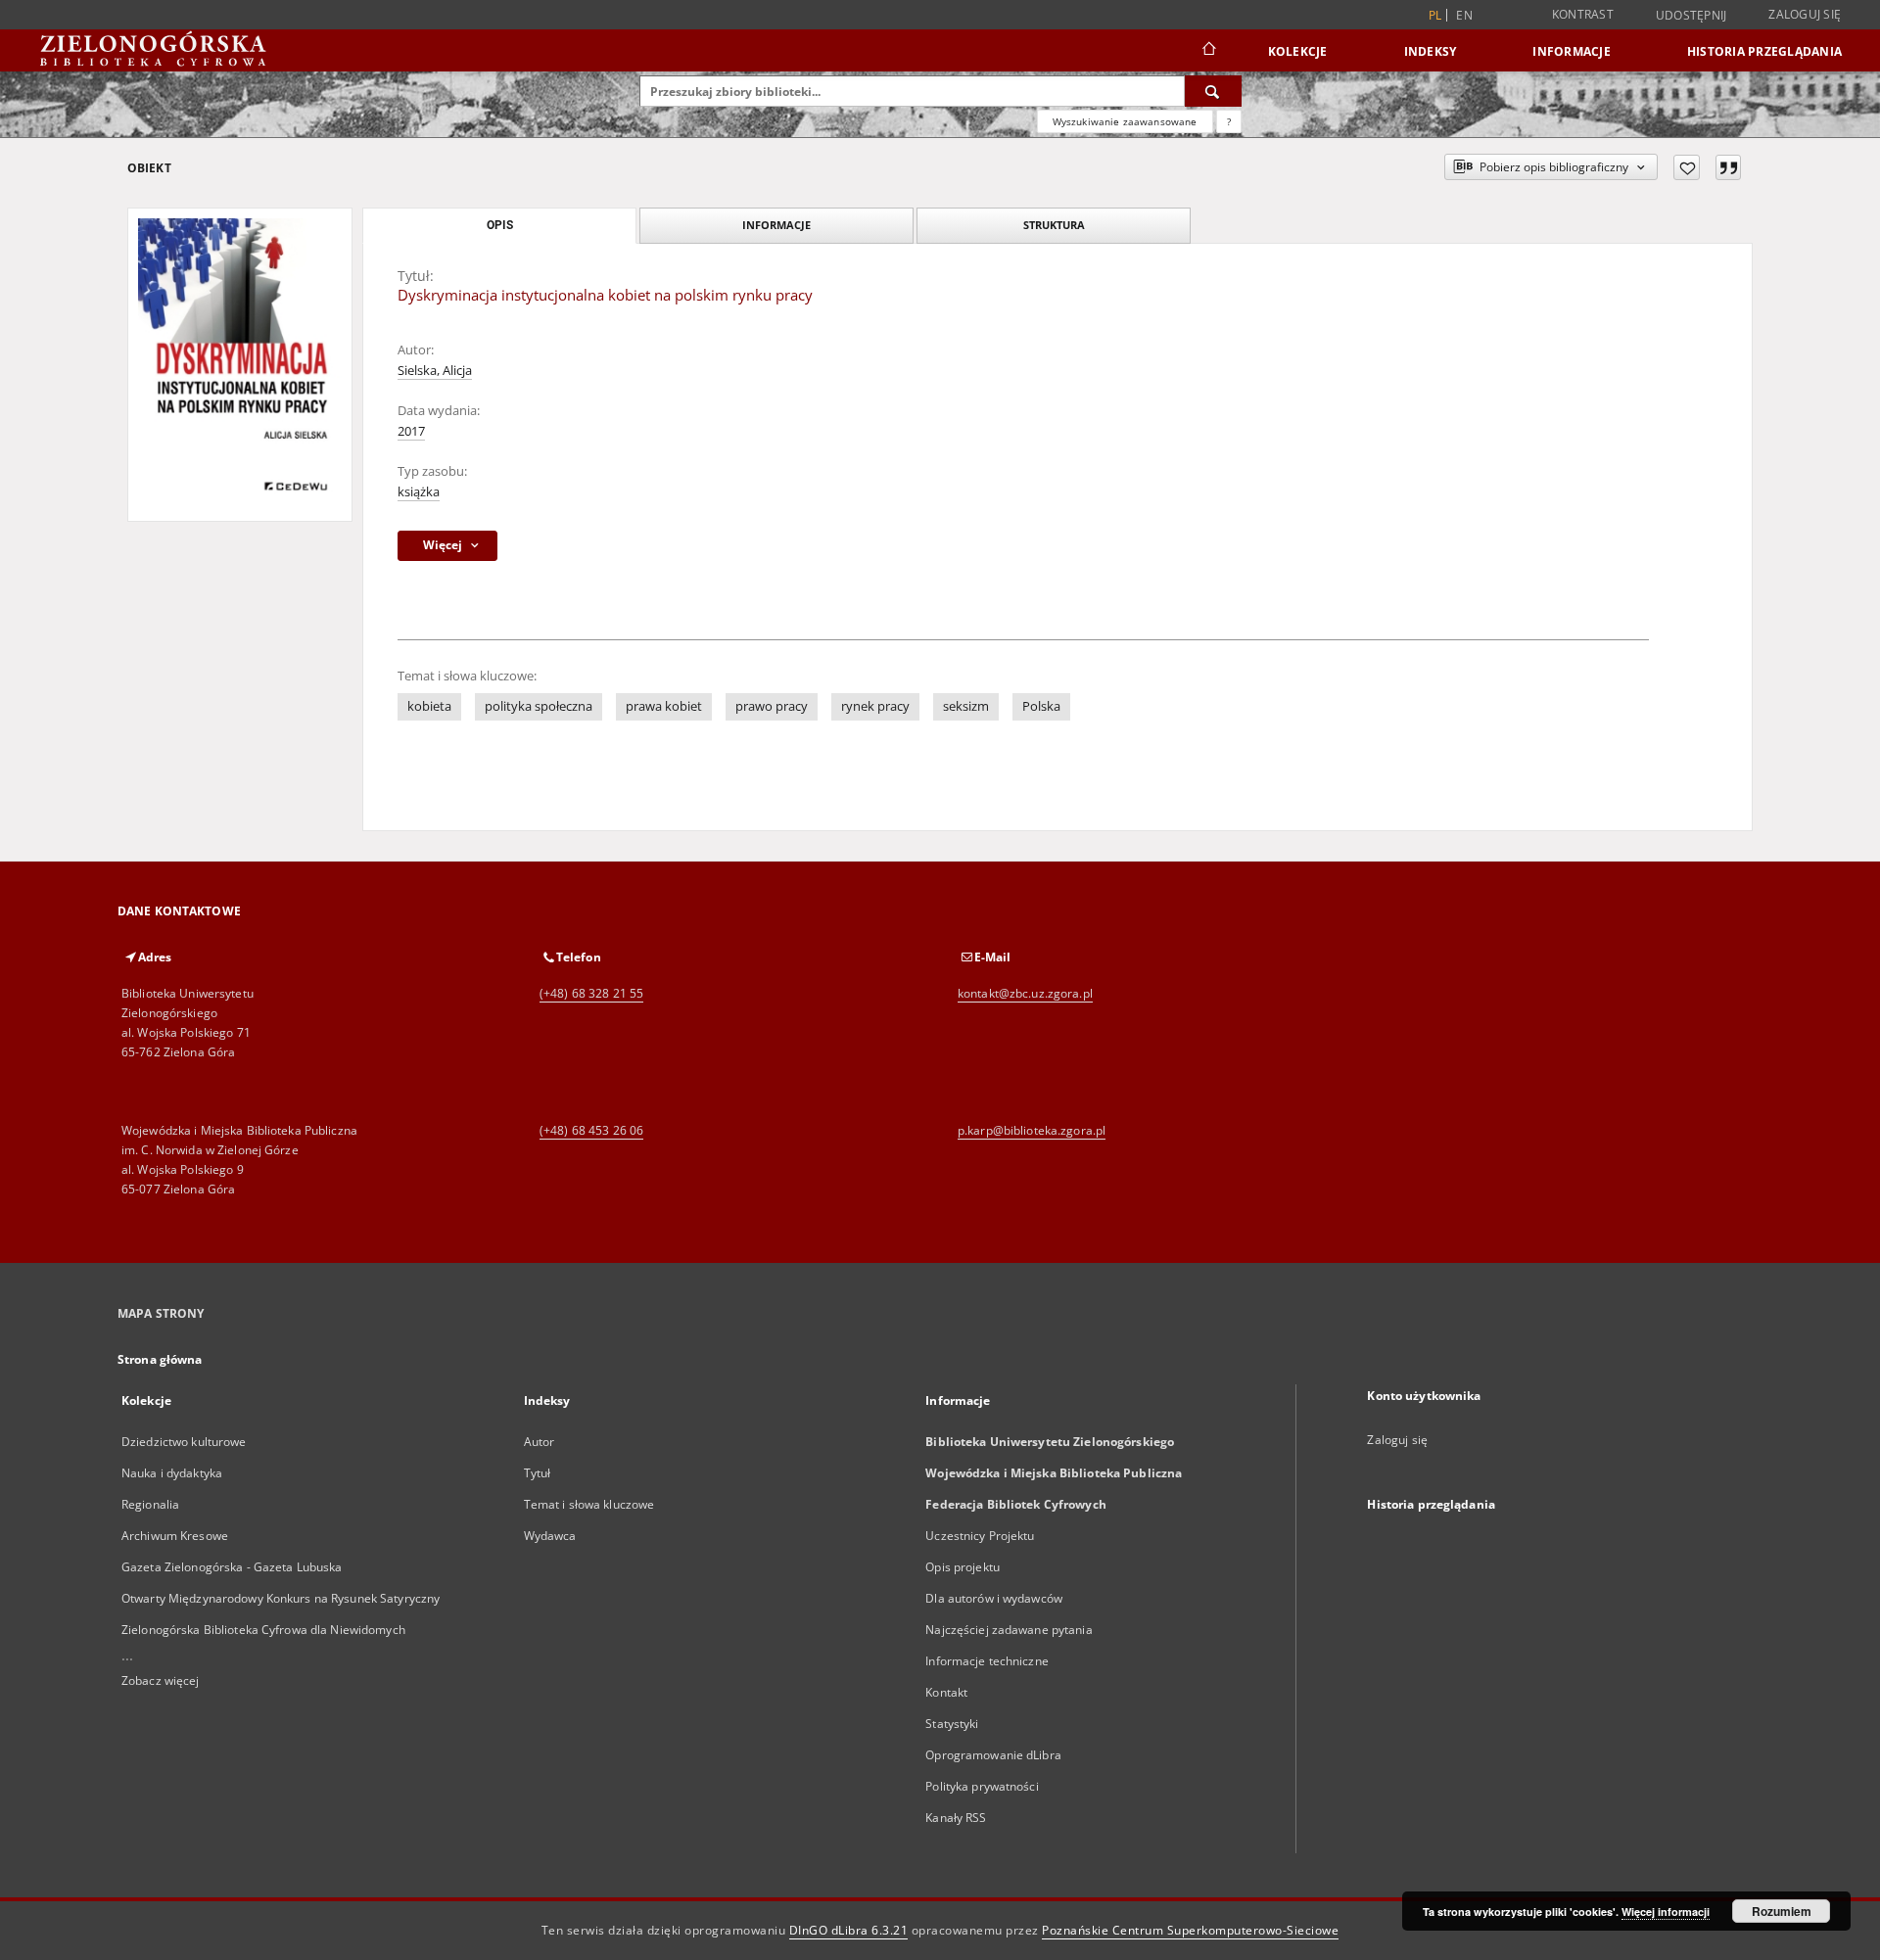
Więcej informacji (1666, 1912)
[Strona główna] (1208, 51)
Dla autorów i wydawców (994, 1598)
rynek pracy (875, 706)
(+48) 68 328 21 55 (591, 993)
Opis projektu (963, 1567)
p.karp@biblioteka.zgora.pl (1032, 1130)
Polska (1041, 706)
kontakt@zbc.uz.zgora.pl (1025, 993)
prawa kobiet (664, 706)
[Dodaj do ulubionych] (1687, 167)
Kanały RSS (956, 1818)
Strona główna (160, 1359)
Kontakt (946, 1692)
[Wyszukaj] (1213, 91)
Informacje (1572, 51)
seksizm (966, 706)
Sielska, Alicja (435, 371)
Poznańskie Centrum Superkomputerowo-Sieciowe (1190, 1930)
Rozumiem (1782, 1911)
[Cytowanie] (1728, 167)
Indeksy (1431, 51)
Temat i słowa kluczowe (589, 1504)
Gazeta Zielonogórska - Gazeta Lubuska (232, 1567)
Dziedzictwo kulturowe (184, 1442)
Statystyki (952, 1724)
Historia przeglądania (1764, 51)
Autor (540, 1442)
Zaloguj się (1805, 14)
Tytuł (538, 1473)
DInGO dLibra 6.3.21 (849, 1930)
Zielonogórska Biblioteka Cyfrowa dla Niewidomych (263, 1630)
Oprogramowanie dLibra (993, 1755)
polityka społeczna (539, 706)
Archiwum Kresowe (175, 1536)
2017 (411, 431)
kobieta (429, 706)
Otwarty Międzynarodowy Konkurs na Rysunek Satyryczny (281, 1598)
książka (419, 492)
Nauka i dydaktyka (172, 1473)
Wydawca (550, 1536)
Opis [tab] (500, 225)
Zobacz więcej (161, 1680)
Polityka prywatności (982, 1786)
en (1464, 15)
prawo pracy (772, 706)
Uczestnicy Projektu (980, 1536)
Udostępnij (1692, 16)
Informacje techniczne (987, 1661)
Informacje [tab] (776, 225)
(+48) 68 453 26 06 (591, 1130)
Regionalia (150, 1504)
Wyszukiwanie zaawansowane (1125, 121)
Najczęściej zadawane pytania (1009, 1630)
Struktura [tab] (1054, 225)
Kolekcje (1298, 51)
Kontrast (1583, 14)
